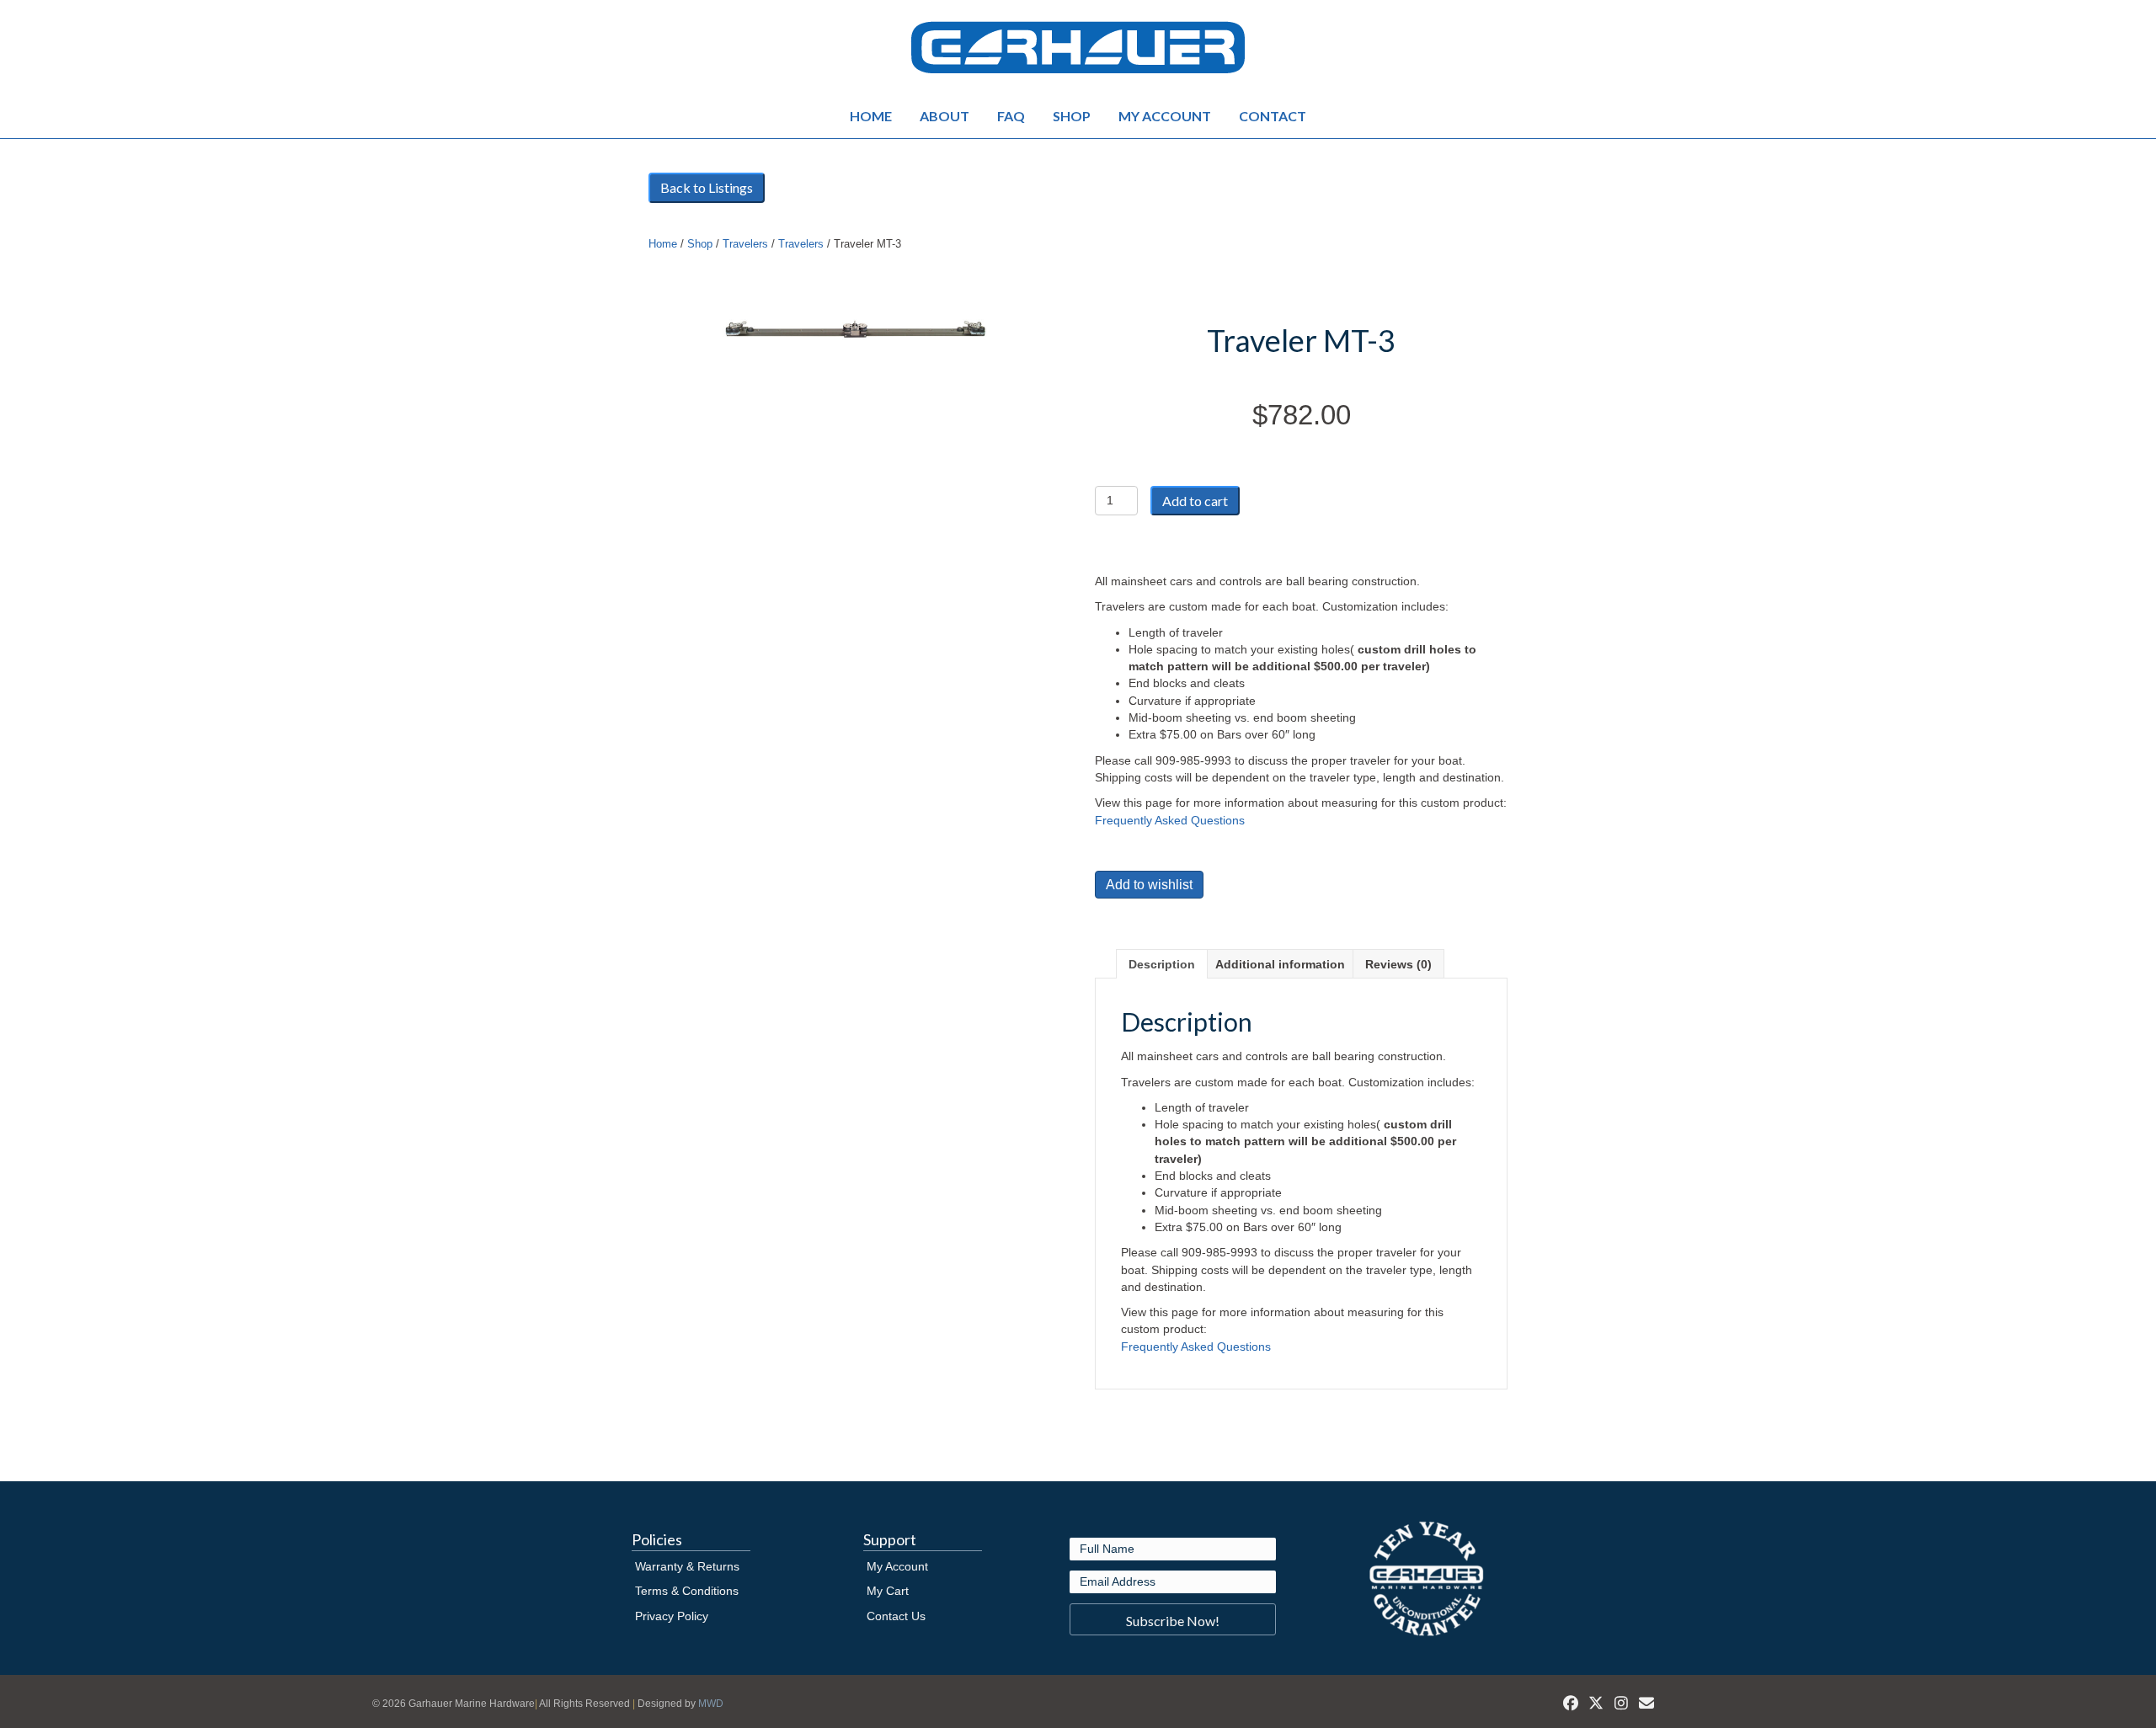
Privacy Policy (672, 1616)
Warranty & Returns (687, 1566)
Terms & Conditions (687, 1591)
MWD (711, 1704)
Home (871, 116)
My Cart (888, 1591)
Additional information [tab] (1280, 964)
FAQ (1011, 116)
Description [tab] (1162, 964)
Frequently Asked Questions (1170, 820)
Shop (1072, 116)
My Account (1165, 116)
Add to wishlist (1149, 885)
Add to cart (1195, 501)
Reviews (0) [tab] (1398, 964)
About (945, 116)
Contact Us (896, 1616)
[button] (1173, 1619)
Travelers (745, 244)
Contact (1273, 116)
